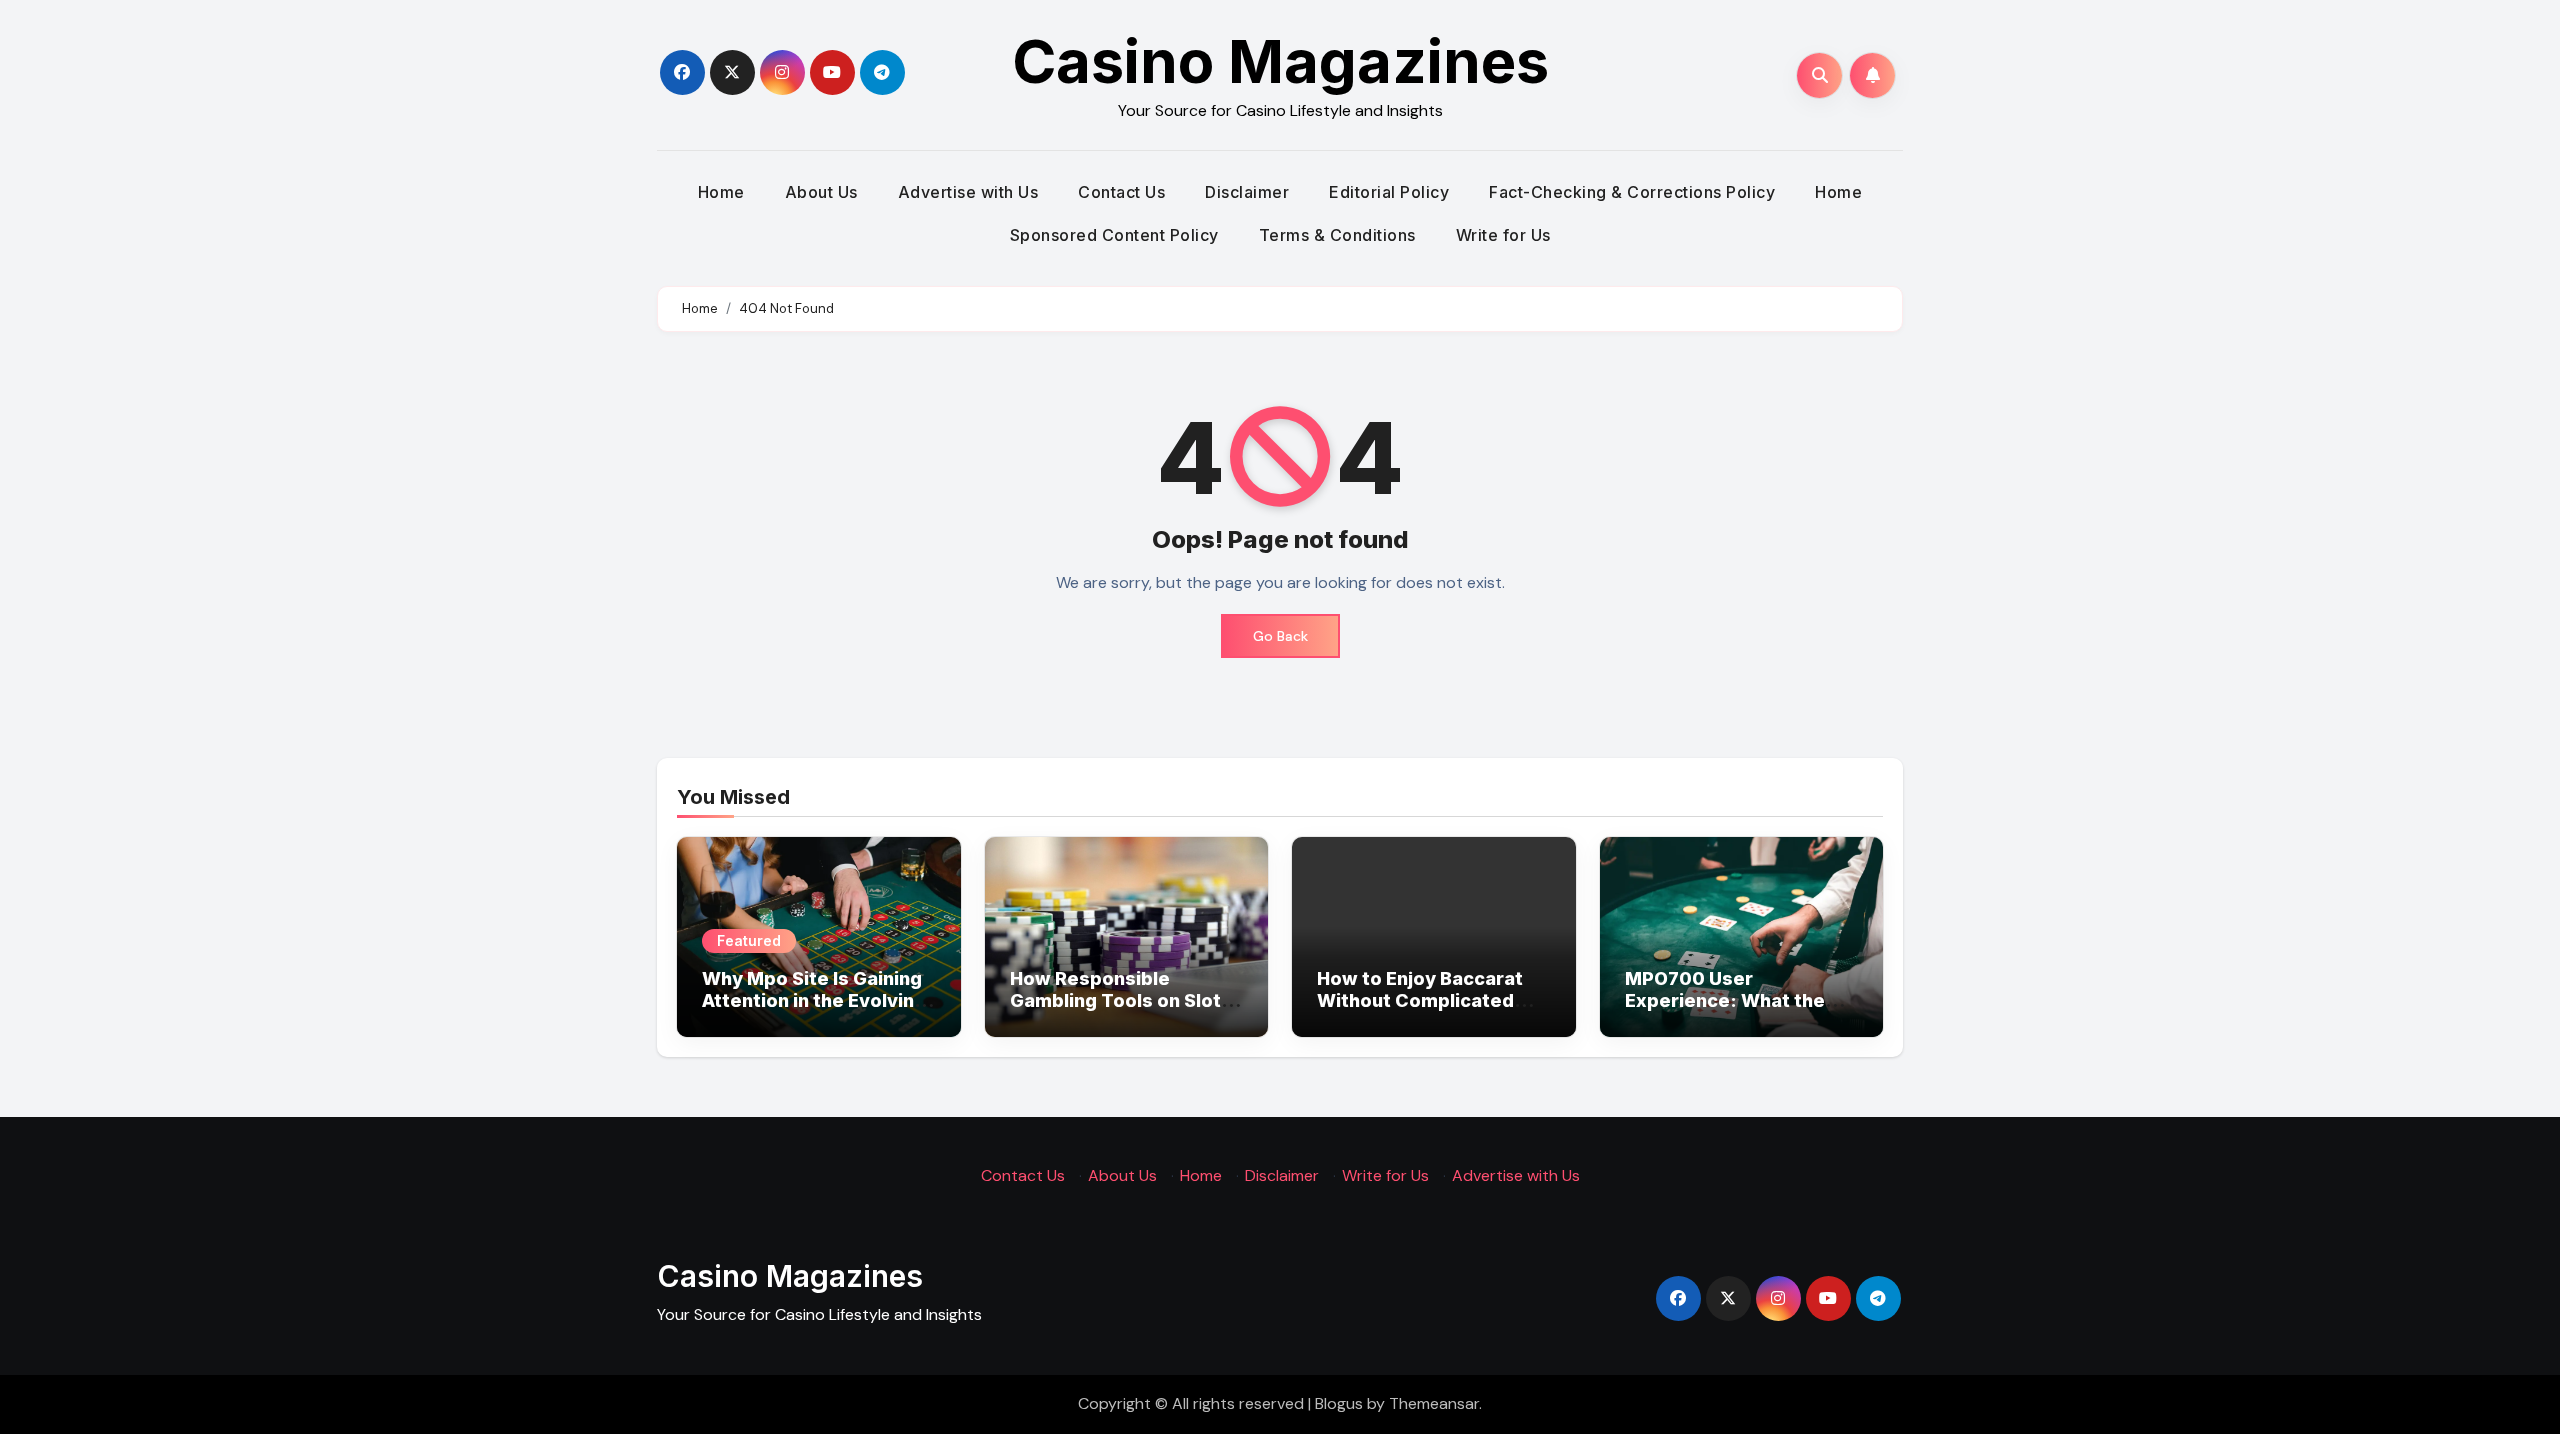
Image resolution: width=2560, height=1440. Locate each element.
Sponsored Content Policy (1114, 235)
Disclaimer (1247, 192)
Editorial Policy (1389, 192)
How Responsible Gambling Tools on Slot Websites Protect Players (1115, 1011)
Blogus (1339, 1403)
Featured (749, 940)
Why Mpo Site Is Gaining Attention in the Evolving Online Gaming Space (814, 1000)
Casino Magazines (1280, 61)
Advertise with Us (968, 192)
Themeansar (1434, 1403)
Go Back (1280, 636)
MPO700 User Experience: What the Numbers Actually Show (1734, 1000)
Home (721, 192)
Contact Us (1121, 192)
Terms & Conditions (1337, 235)
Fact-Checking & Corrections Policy (1632, 192)
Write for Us (1503, 235)
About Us (821, 192)
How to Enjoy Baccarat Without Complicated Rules (1420, 1000)
